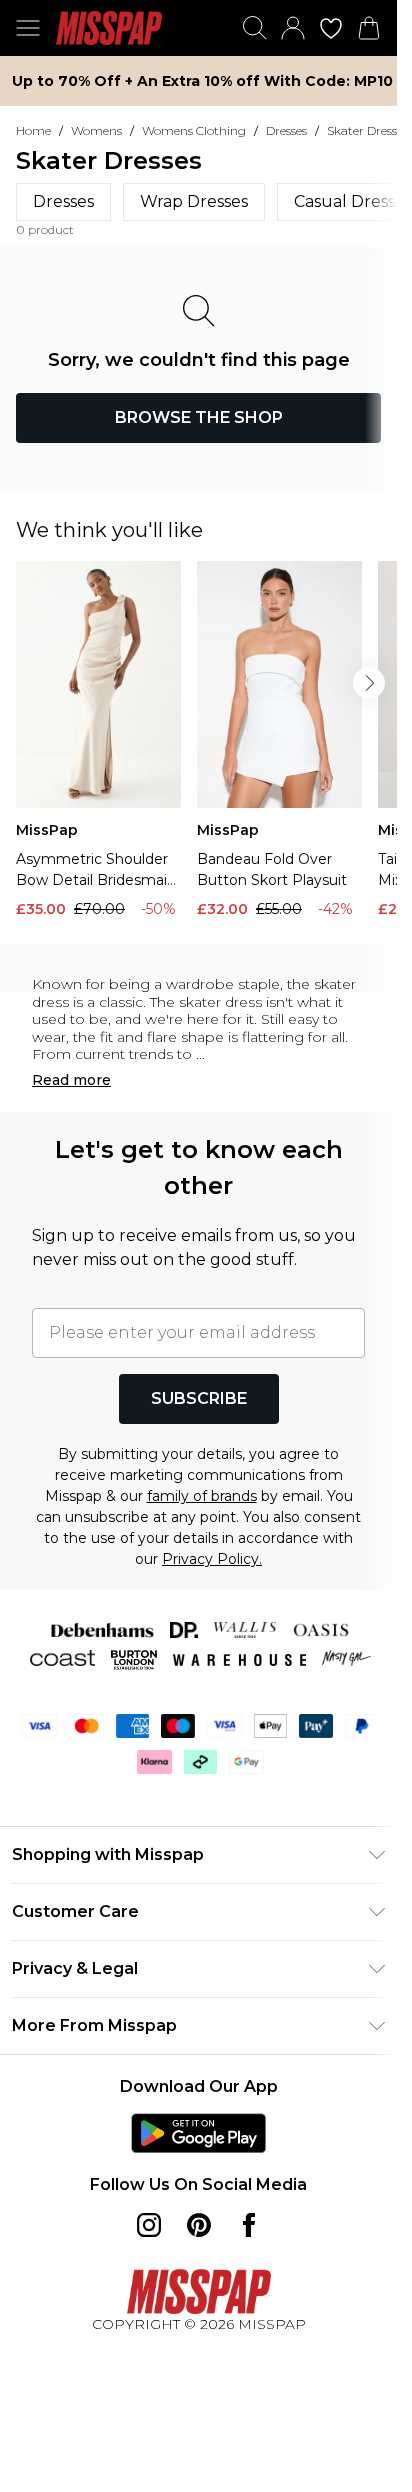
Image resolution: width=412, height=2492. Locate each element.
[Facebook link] (249, 2225)
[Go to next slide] (369, 683)
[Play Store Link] (198, 2133)
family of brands (202, 1496)
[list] (206, 744)
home (33, 130)
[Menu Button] (28, 28)
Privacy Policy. (212, 1559)
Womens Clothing (194, 130)
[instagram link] (149, 2225)
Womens (96, 130)
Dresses (286, 130)
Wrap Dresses (194, 201)
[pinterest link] (199, 2225)
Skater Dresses (367, 130)
